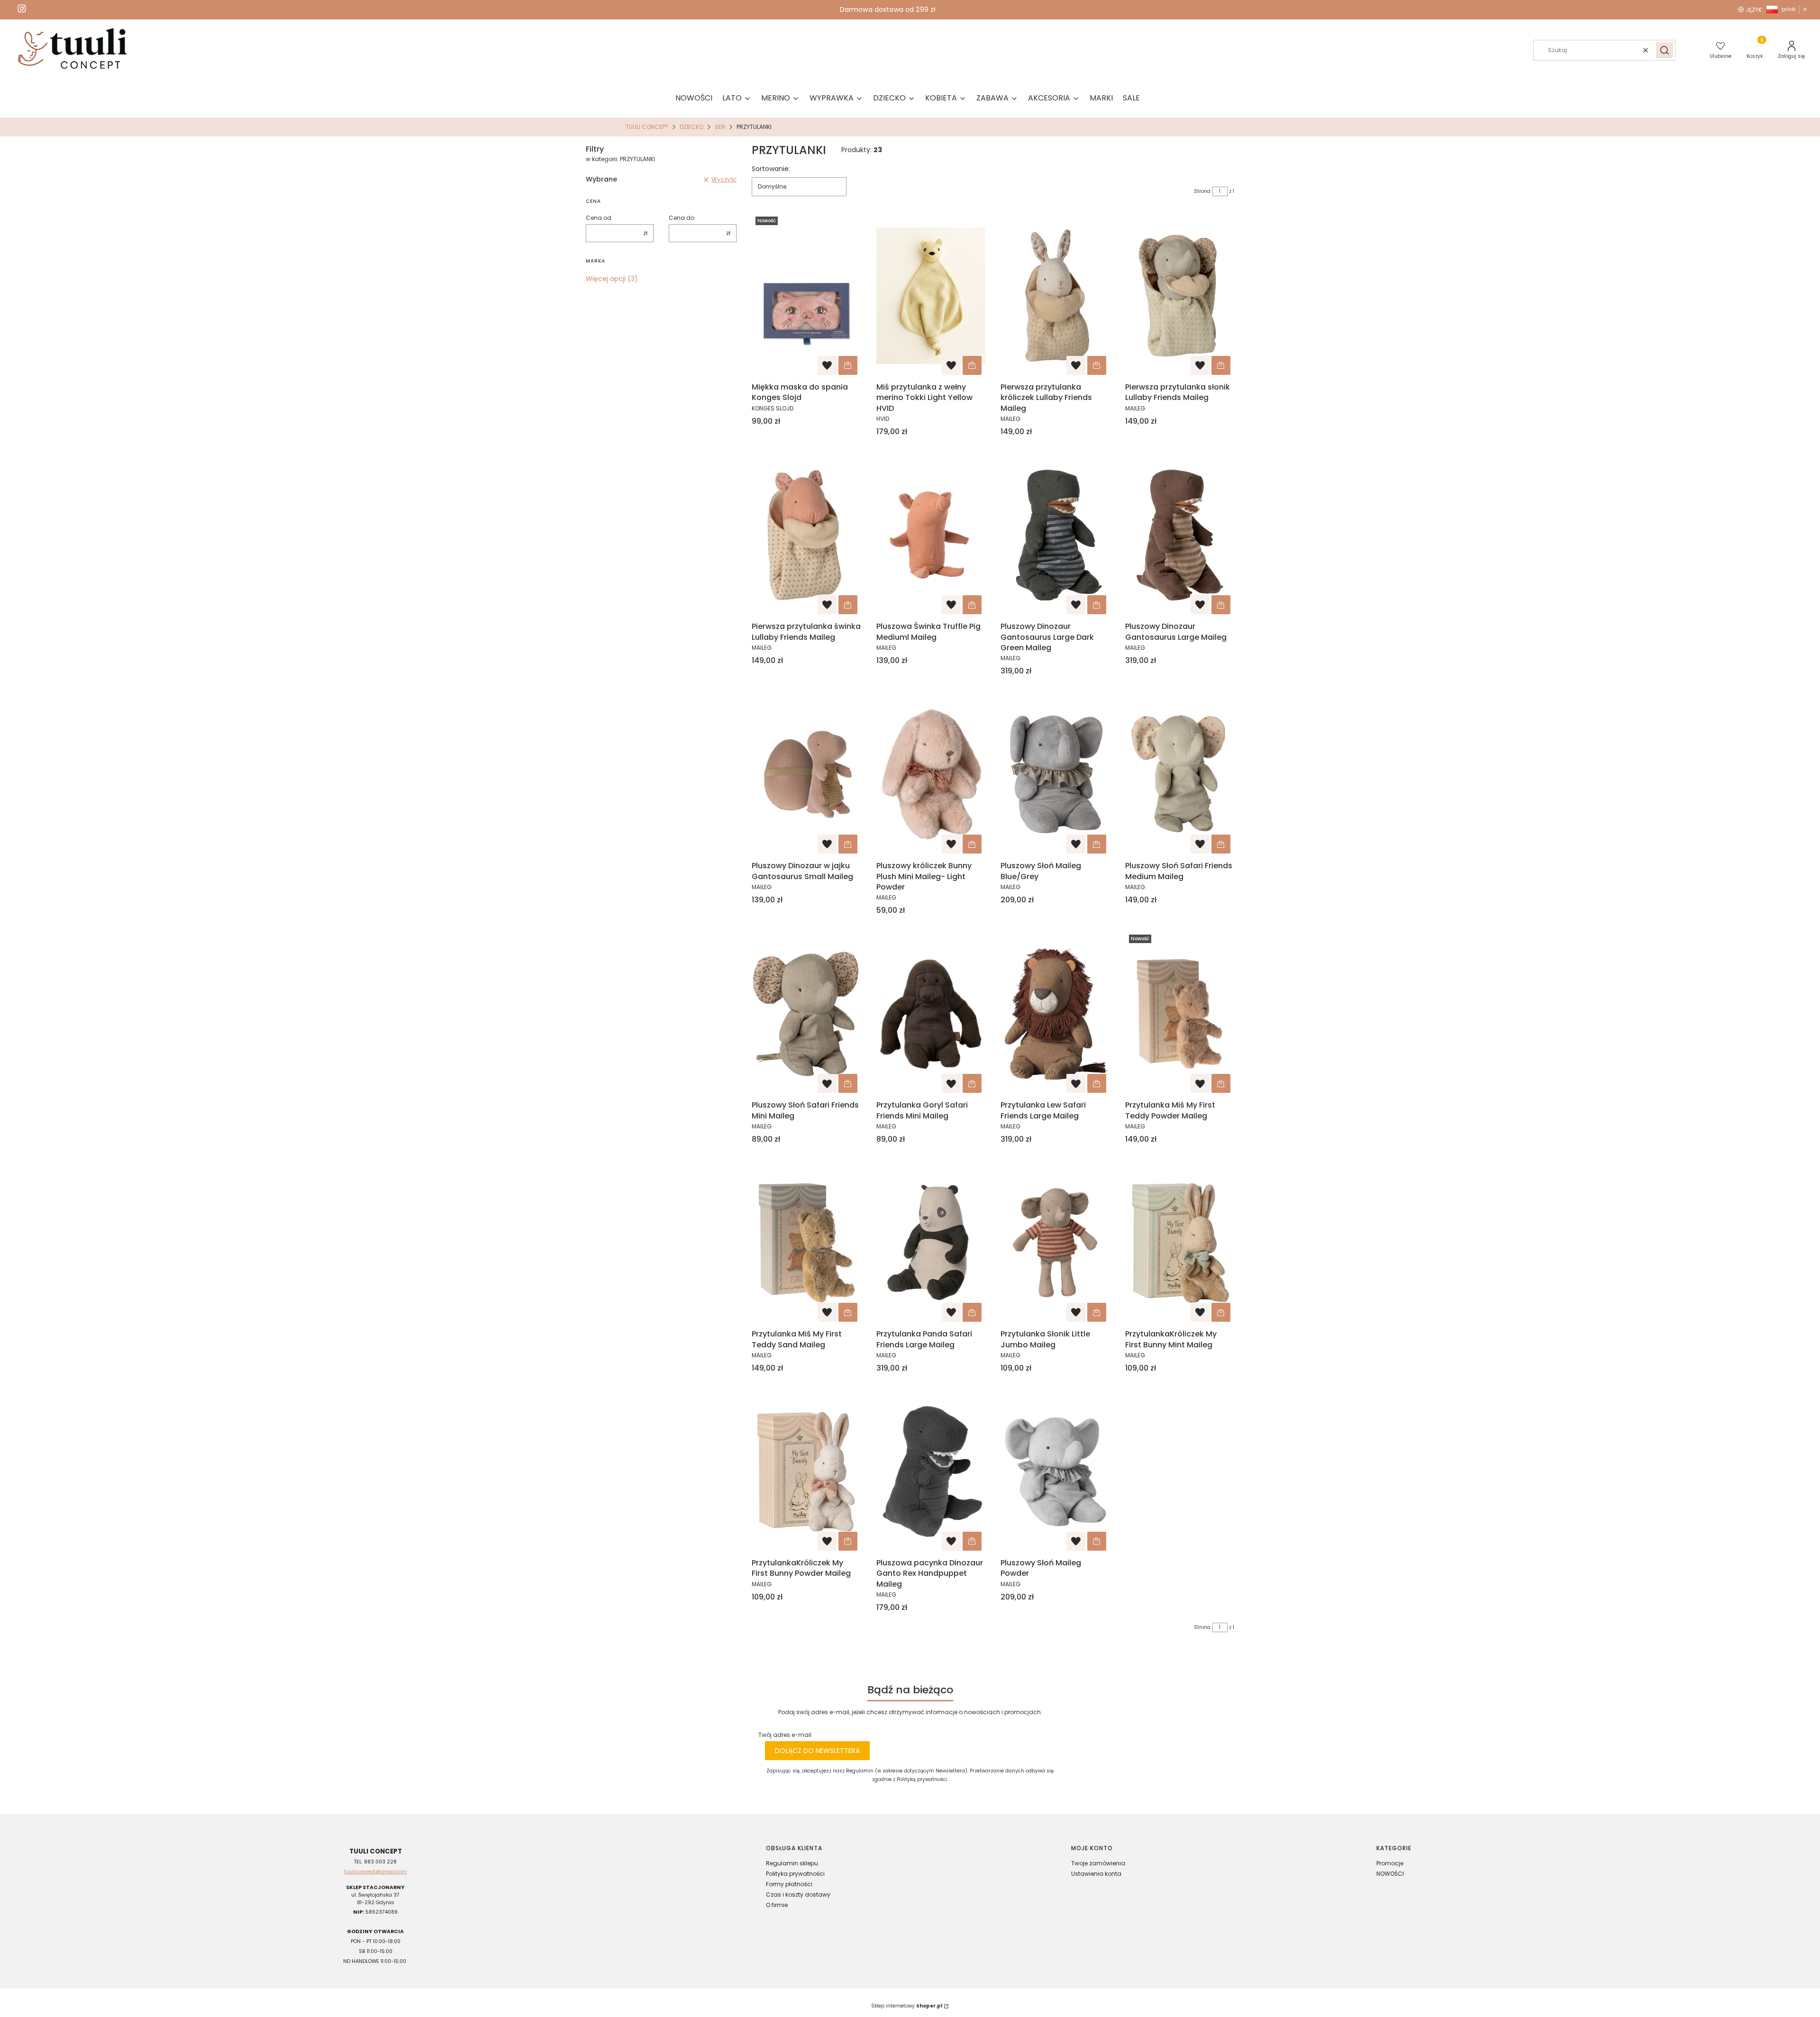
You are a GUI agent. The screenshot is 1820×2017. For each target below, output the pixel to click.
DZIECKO (692, 127)
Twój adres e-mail (785, 1735)
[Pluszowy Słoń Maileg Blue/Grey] (1055, 774)
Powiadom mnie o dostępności (972, 1541)
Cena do (682, 218)
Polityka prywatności (795, 1874)
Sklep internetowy (907, 2006)
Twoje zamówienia (1098, 1863)
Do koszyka (848, 365)
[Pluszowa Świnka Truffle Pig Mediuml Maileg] (931, 535)
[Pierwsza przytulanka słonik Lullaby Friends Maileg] (1180, 296)
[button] (1665, 50)
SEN (720, 127)
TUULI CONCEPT (647, 127)
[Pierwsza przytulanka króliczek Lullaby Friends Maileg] (1055, 296)
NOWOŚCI (1390, 1874)
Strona (1202, 191)
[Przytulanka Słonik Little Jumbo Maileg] (1055, 1243)
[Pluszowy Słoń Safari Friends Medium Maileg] (1180, 774)
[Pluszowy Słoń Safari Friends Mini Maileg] (806, 1014)
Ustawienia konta (1096, 1874)
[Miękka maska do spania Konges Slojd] (806, 296)
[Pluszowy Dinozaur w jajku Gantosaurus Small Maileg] (806, 774)
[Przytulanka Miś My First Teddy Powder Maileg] (1180, 1014)
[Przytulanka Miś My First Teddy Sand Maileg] (806, 1243)
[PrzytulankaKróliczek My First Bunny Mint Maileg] (1180, 1243)
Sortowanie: (771, 169)
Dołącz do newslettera (817, 1751)
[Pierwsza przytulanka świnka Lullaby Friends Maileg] (806, 535)
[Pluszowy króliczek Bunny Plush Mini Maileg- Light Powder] (931, 774)
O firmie (777, 1905)
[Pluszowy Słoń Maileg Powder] (1055, 1472)
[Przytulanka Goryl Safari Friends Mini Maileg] (931, 1014)
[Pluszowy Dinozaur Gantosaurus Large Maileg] (1180, 535)
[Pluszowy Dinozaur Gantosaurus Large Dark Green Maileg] (1055, 535)
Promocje (1390, 1863)
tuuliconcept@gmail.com (376, 1872)
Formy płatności (789, 1884)
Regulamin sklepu (792, 1863)
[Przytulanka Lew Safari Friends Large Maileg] (1055, 1014)
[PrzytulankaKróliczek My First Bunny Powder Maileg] (806, 1472)
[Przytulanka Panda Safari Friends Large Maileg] (931, 1243)
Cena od (599, 218)
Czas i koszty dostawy (798, 1894)
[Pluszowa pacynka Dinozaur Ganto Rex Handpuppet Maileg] (931, 1472)
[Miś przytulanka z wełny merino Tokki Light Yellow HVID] (931, 296)
